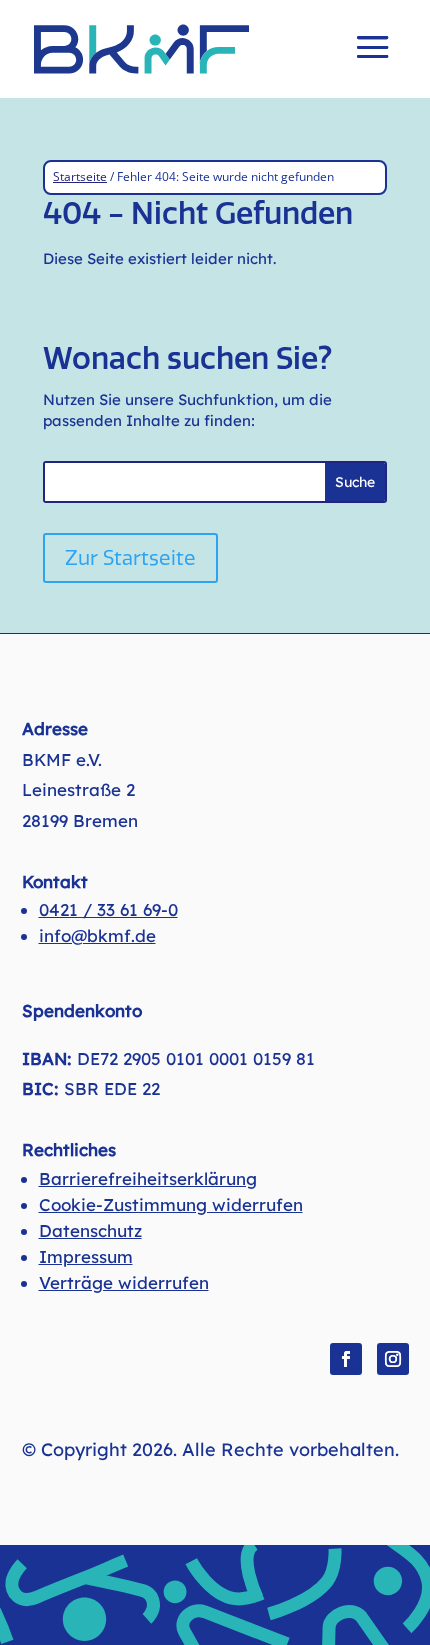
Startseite (80, 176)
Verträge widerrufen (124, 1282)
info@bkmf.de (97, 935)
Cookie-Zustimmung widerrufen (171, 1204)
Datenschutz (90, 1230)
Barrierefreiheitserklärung (148, 1178)
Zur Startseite (130, 558)
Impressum (86, 1256)
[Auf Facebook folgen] (346, 1359)
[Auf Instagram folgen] (393, 1359)
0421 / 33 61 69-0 (108, 909)
